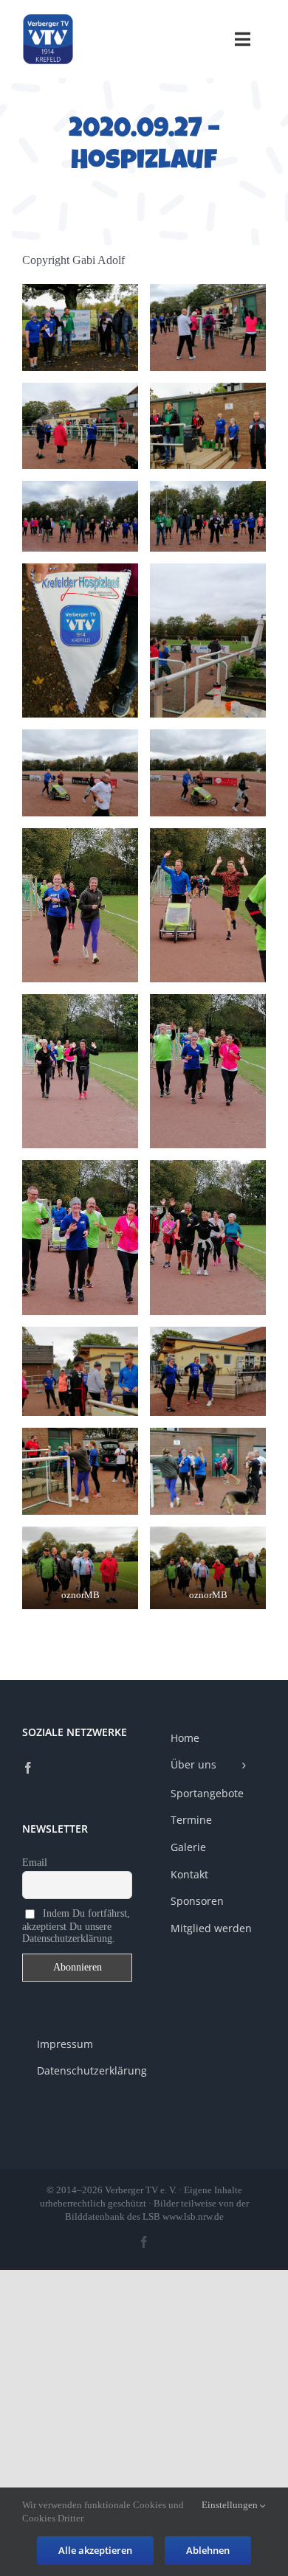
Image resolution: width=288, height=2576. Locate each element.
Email (35, 1862)
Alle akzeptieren (95, 2550)
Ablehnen (208, 2550)
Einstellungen (231, 2505)
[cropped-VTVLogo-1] (48, 19)
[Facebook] (28, 1768)
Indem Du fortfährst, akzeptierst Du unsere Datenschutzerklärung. (76, 1926)
